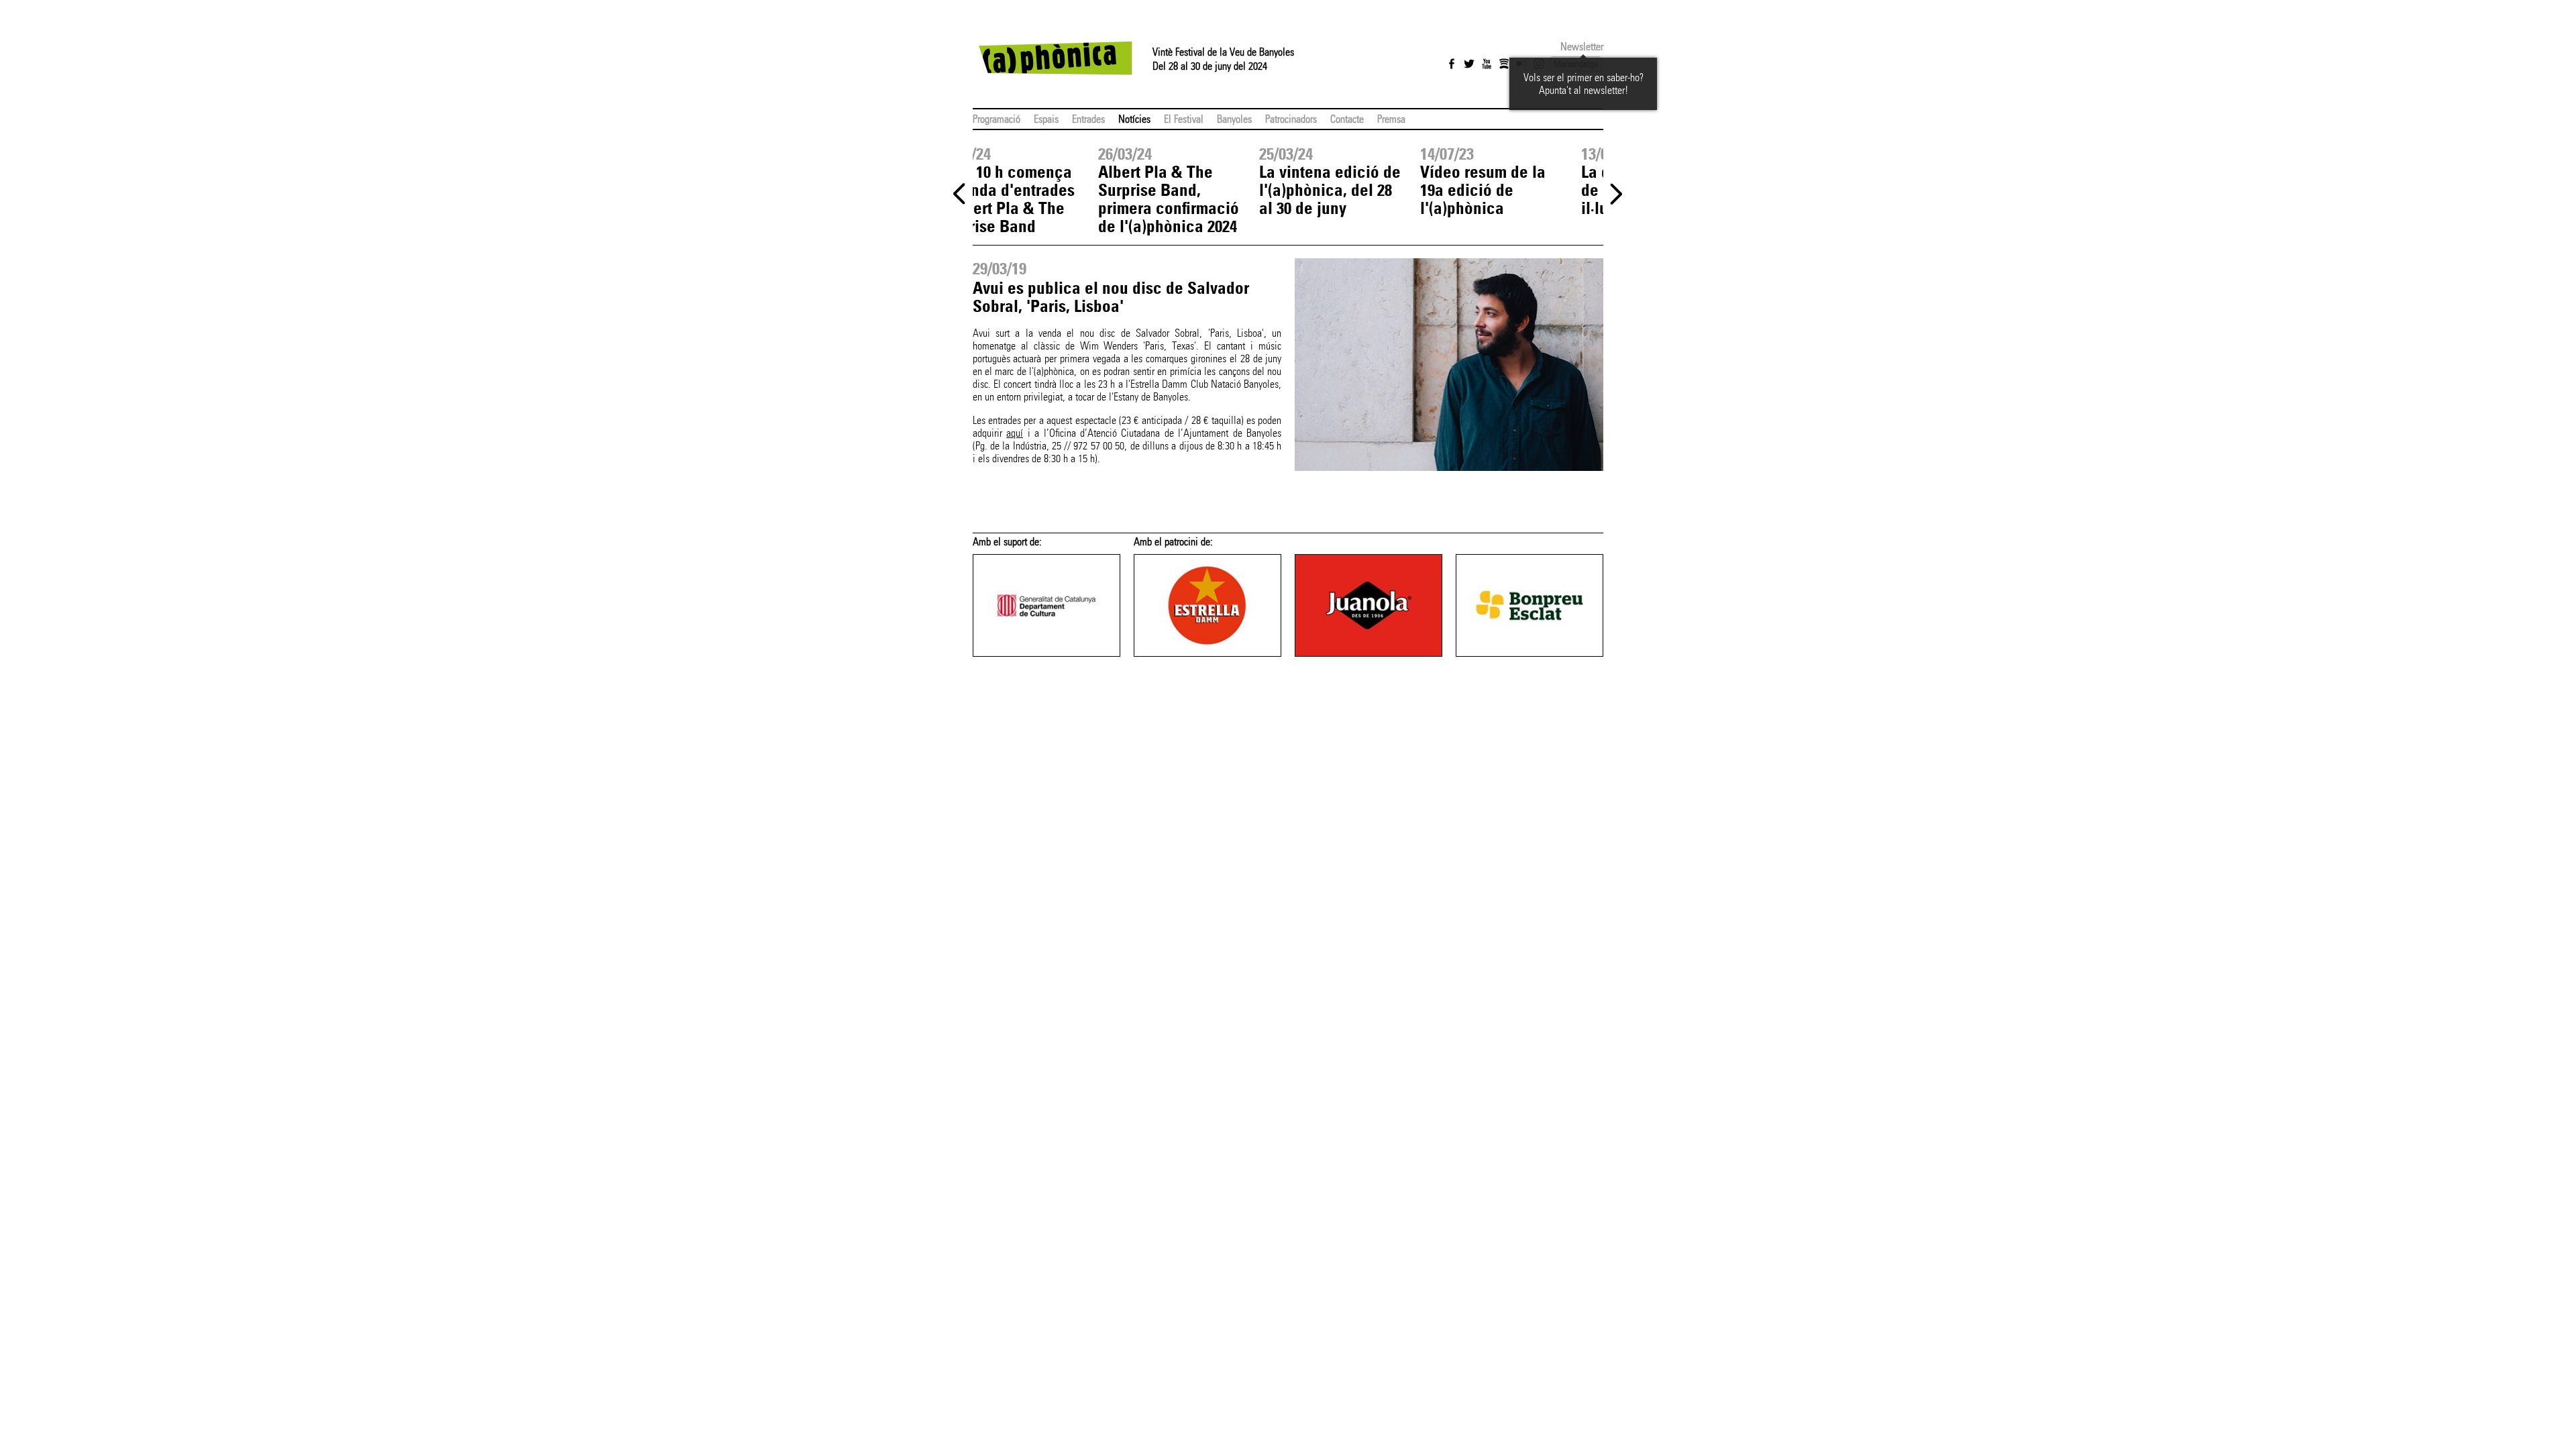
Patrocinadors (1291, 119)
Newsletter (1582, 47)
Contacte (1347, 119)
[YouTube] (1487, 64)
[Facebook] (1452, 64)
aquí (1015, 433)
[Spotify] (1504, 64)
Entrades (1088, 119)
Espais (1046, 119)
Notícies (1134, 119)
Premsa (1391, 119)
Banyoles (1234, 119)
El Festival (1184, 119)
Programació (997, 119)
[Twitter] (1469, 64)
